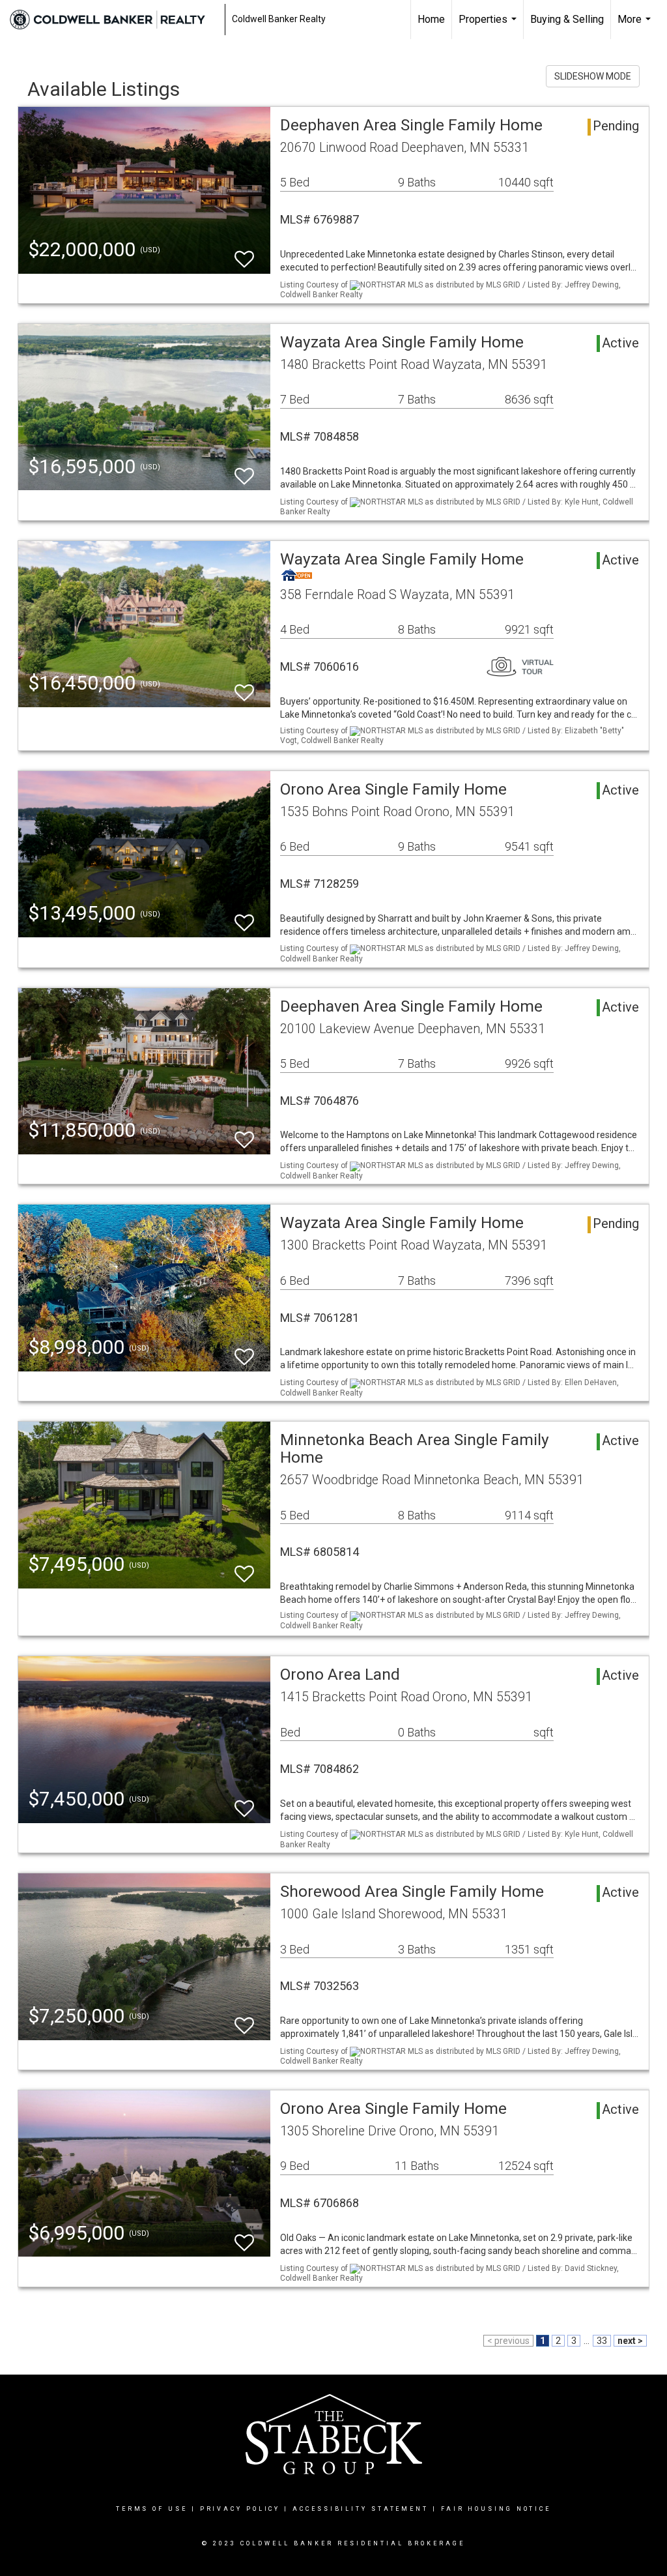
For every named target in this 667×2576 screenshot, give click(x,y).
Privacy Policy (240, 2509)
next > (630, 2341)
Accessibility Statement (361, 2509)
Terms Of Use (152, 2509)
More (636, 26)
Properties (489, 26)
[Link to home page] (114, 20)
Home (431, 19)
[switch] (244, 253)
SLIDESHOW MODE (593, 76)
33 (602, 2341)
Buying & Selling (567, 19)
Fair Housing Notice (496, 2509)
